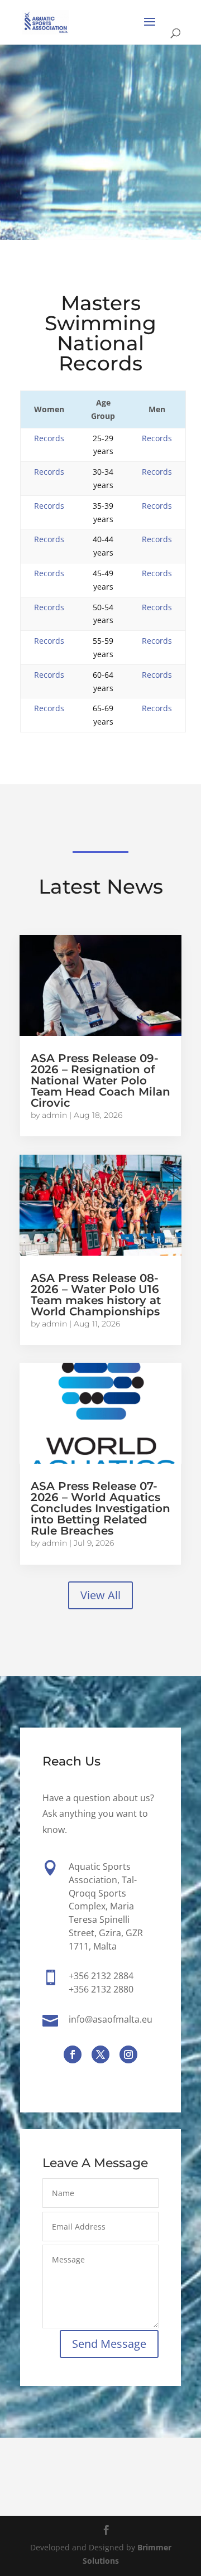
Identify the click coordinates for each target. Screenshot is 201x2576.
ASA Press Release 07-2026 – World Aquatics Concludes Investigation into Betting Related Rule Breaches (100, 1508)
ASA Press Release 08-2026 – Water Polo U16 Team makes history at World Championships (96, 1295)
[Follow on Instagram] (128, 2054)
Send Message (109, 2344)
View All (100, 1595)
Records (49, 438)
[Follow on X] (100, 2054)
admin (54, 1115)
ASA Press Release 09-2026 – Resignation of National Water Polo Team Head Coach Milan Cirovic (100, 1080)
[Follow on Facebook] (73, 2054)
